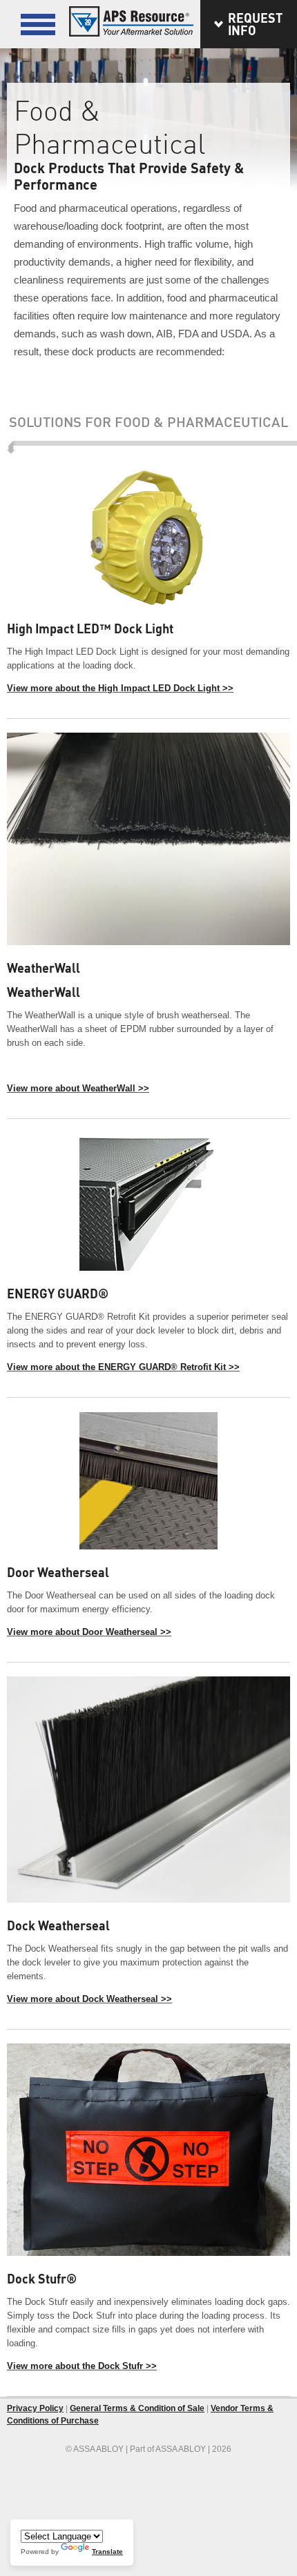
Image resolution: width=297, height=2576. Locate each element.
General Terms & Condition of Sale (137, 2408)
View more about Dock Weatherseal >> (89, 1999)
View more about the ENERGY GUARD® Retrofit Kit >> (123, 1367)
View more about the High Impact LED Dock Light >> (120, 688)
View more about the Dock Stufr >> (82, 2366)
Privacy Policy (35, 2408)
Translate (107, 2552)
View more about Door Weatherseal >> (89, 1632)
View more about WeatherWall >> (78, 1088)
